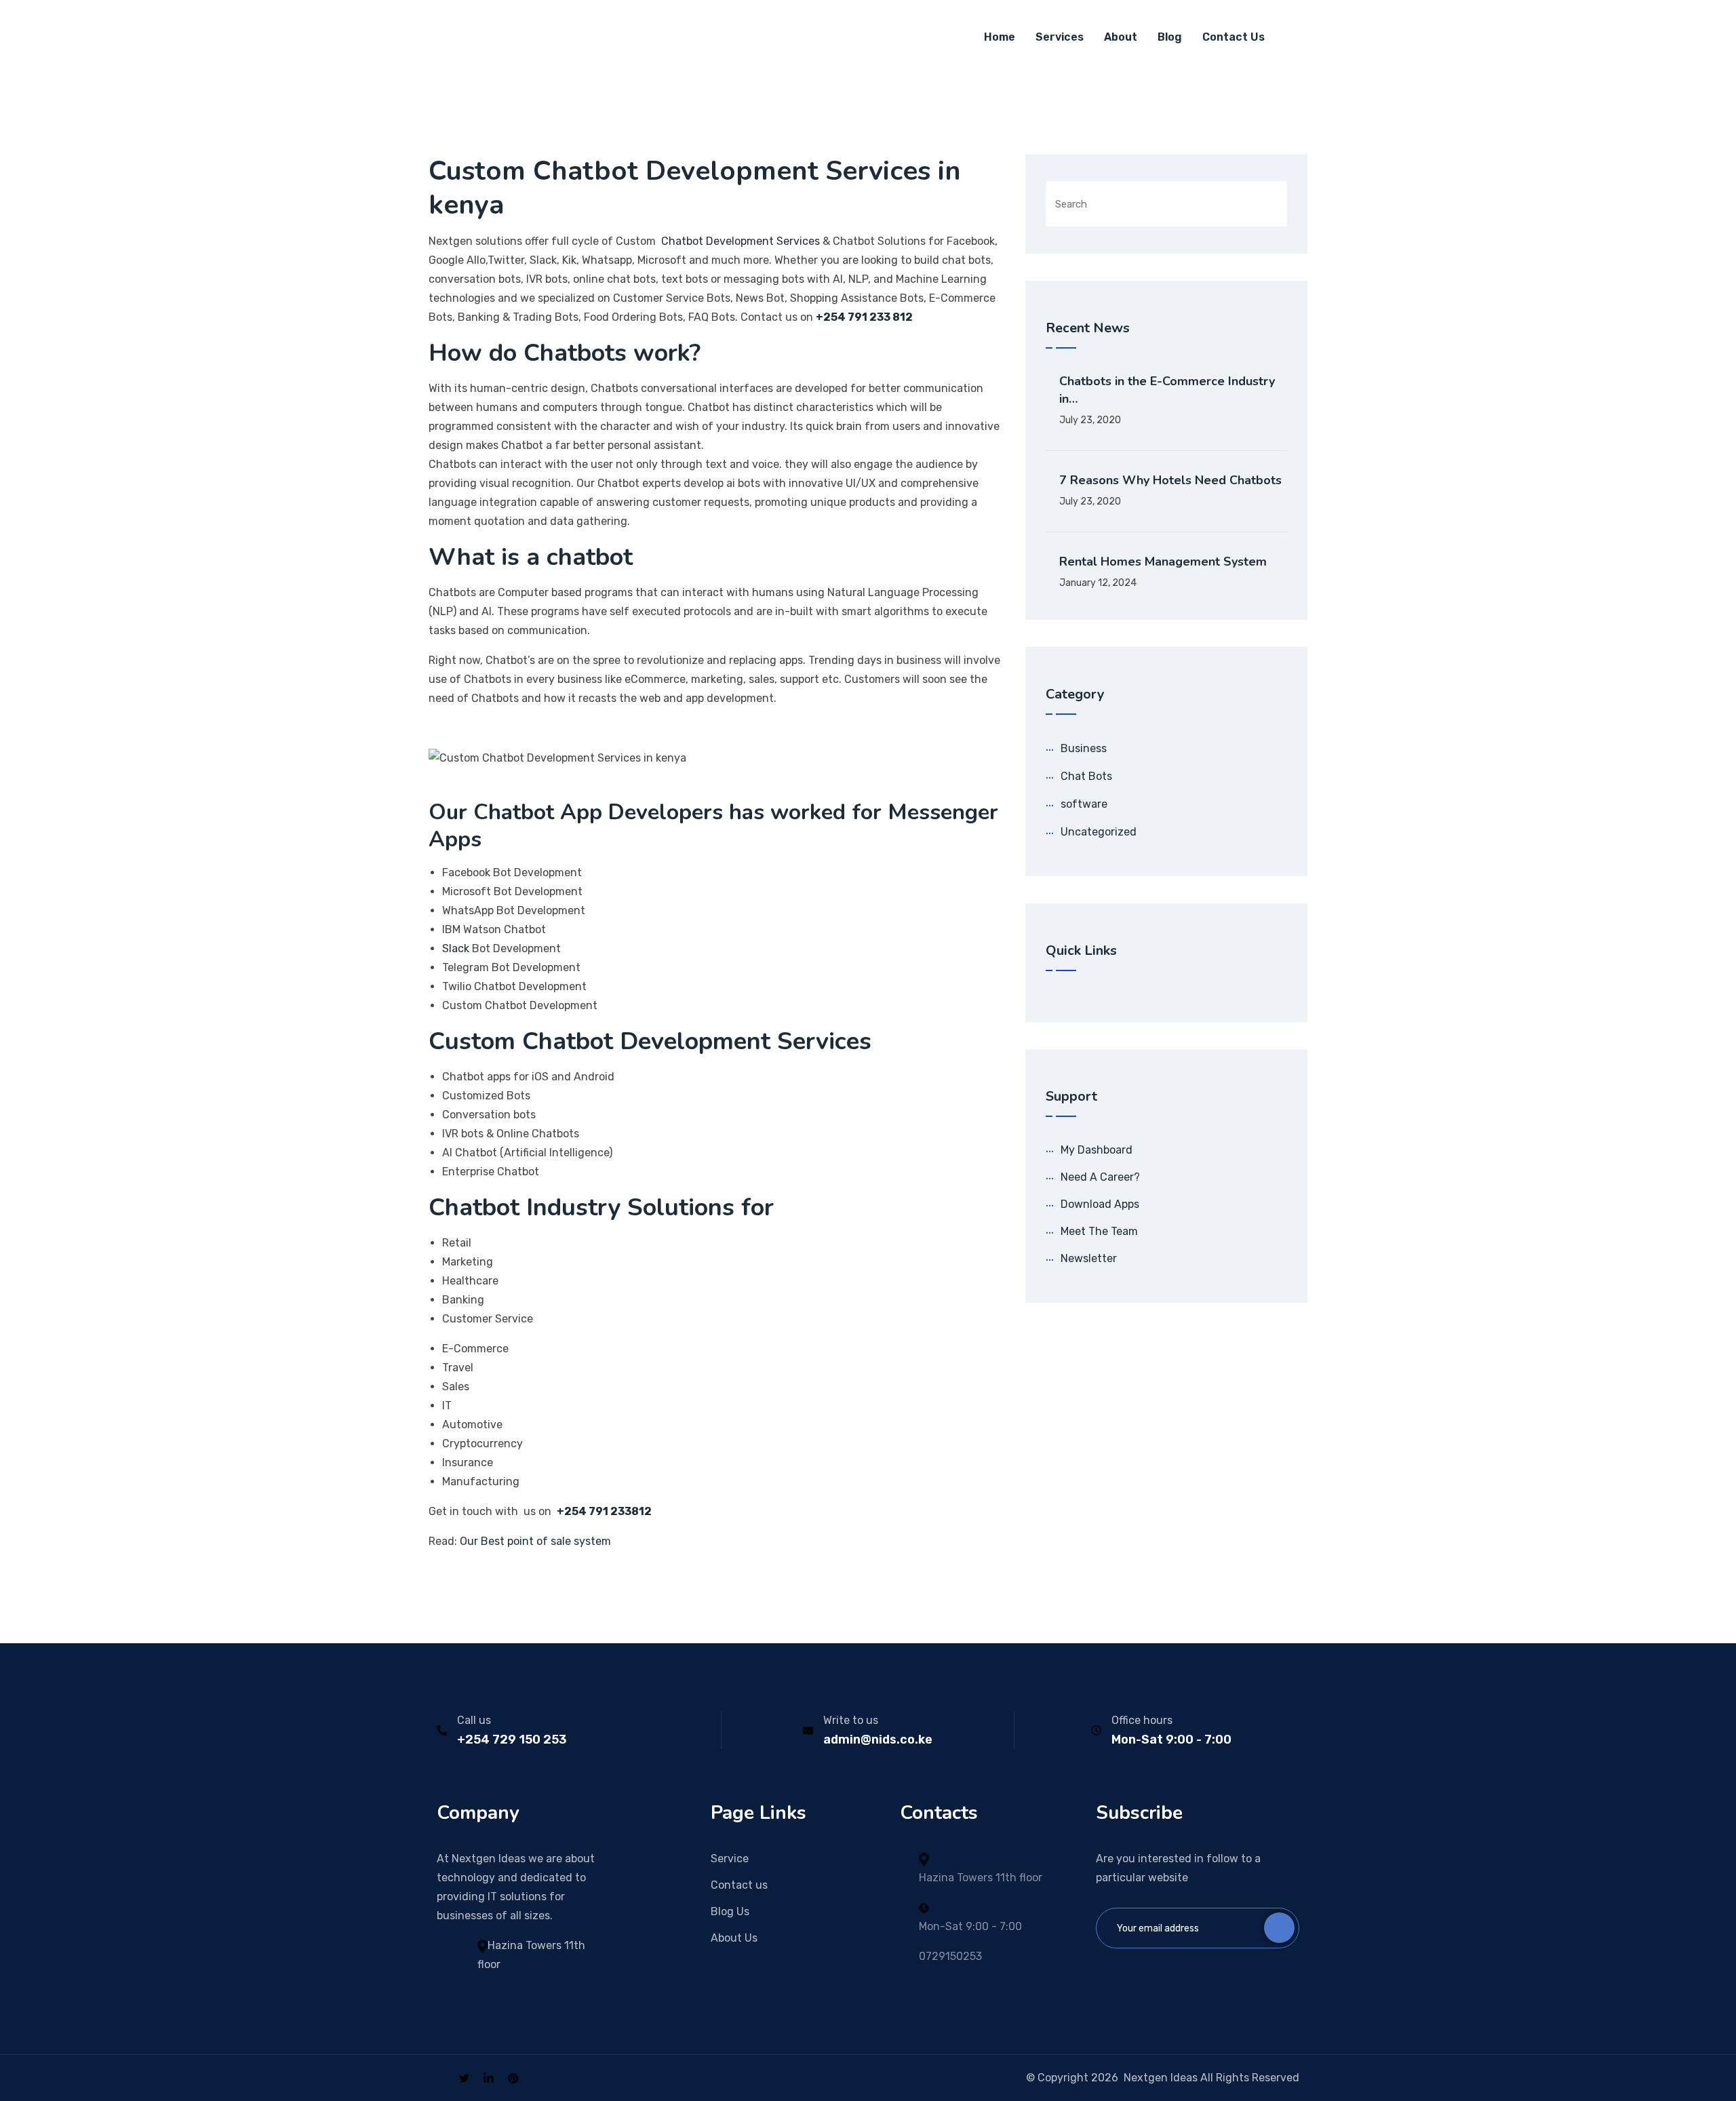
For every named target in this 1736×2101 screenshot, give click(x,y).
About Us (734, 1938)
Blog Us (730, 1911)
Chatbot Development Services (739, 241)
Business (1084, 748)
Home (1000, 37)
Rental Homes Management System (1163, 562)
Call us (474, 1720)
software (1084, 804)
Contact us (739, 1885)
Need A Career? (1100, 1177)
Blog (1170, 37)
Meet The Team (1099, 1231)
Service (730, 1859)
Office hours (1142, 1720)
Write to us (851, 1720)
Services (1060, 37)
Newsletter (1089, 1258)
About (1121, 37)
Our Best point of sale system (538, 1541)
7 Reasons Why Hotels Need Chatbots (1170, 480)
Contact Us (1234, 37)
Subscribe (1279, 1928)
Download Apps (1100, 1204)
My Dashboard (1097, 1150)
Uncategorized (1099, 832)
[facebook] (441, 2078)
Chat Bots (1086, 776)
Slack (456, 948)
